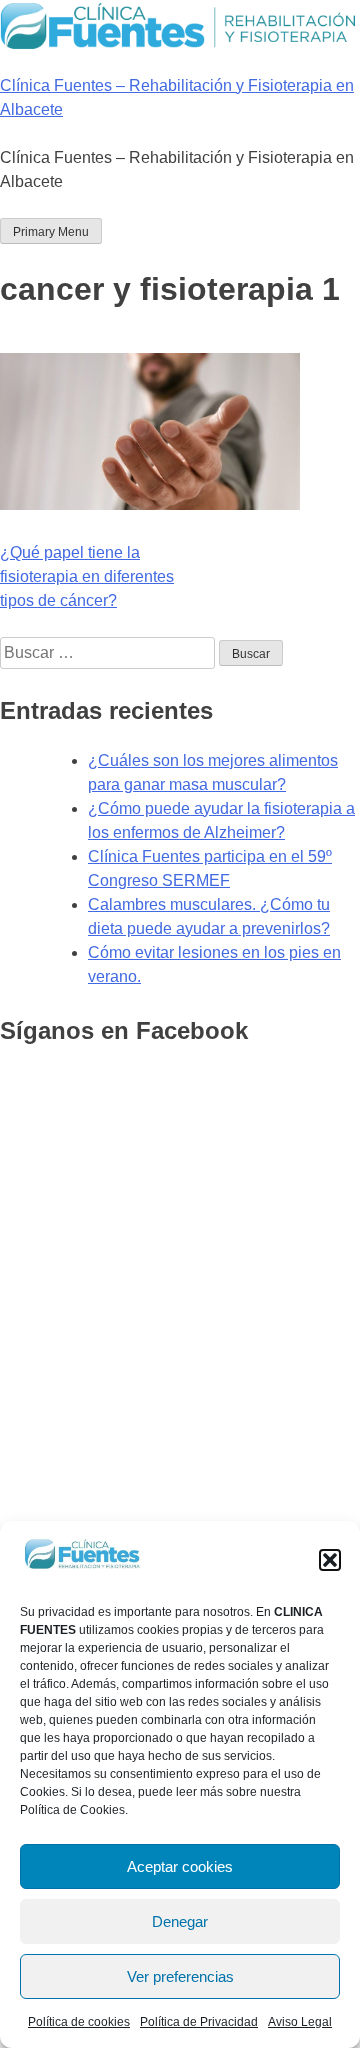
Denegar (180, 1921)
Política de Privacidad (199, 2022)
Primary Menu (51, 232)
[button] (330, 1560)
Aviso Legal (300, 2022)
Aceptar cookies (180, 1866)
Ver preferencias (180, 1976)
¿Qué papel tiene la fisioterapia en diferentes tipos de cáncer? (87, 576)
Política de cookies (79, 2022)
